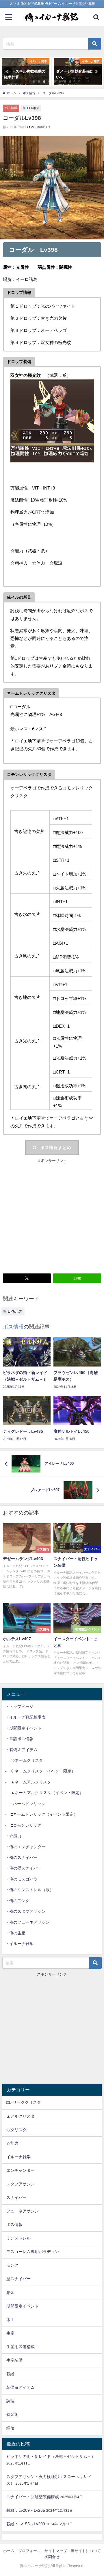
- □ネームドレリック (25, 1804)
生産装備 (14, 2360)
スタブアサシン (21, 2184)
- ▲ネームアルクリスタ (28, 1782)
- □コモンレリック (23, 1825)
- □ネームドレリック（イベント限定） (41, 1814)
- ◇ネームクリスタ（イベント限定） (40, 1771)
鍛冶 (10, 2428)
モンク (12, 2265)
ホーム (9, 2551)
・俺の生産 (15, 1933)
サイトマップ (56, 2551)
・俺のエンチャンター (25, 1847)
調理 (10, 2401)
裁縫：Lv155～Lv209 (26, 2524)
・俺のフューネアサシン (27, 1922)
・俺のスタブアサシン (25, 1911)
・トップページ (19, 1706)
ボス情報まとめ (56, 1148)
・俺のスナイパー (21, 1857)
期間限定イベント (23, 2306)
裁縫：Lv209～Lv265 (26, 2510)
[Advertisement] (52, 1216)
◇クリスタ (16, 2130)
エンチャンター (21, 2170)
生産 (10, 2333)
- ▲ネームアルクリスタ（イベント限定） (44, 1793)
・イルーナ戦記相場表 (25, 1717)
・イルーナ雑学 (19, 1944)
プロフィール (29, 2551)
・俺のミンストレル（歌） (29, 1890)
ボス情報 (11, 108)
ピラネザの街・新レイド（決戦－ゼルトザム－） (51, 2456)
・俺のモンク (17, 1901)
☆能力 (12, 2143)
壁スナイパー (18, 2279)
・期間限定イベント (23, 1728)
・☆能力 (13, 1836)
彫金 (10, 2292)
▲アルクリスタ (21, 2116)
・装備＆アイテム (21, 1750)
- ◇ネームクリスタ (24, 1760)
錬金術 (12, 2414)
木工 (10, 2320)
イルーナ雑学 (18, 2157)
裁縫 (10, 2374)
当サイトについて (86, 2551)
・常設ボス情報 (19, 1739)
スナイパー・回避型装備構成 (33, 2497)
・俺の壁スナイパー (23, 1868)
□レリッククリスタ (24, 2102)
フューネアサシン (23, 2211)
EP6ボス (33, 108)
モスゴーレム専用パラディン (33, 2252)
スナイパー (16, 2197)
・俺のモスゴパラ (21, 1879)
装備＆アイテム (21, 2387)
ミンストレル (18, 2238)
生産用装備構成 (21, 2347)
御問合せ (52, 2557)
